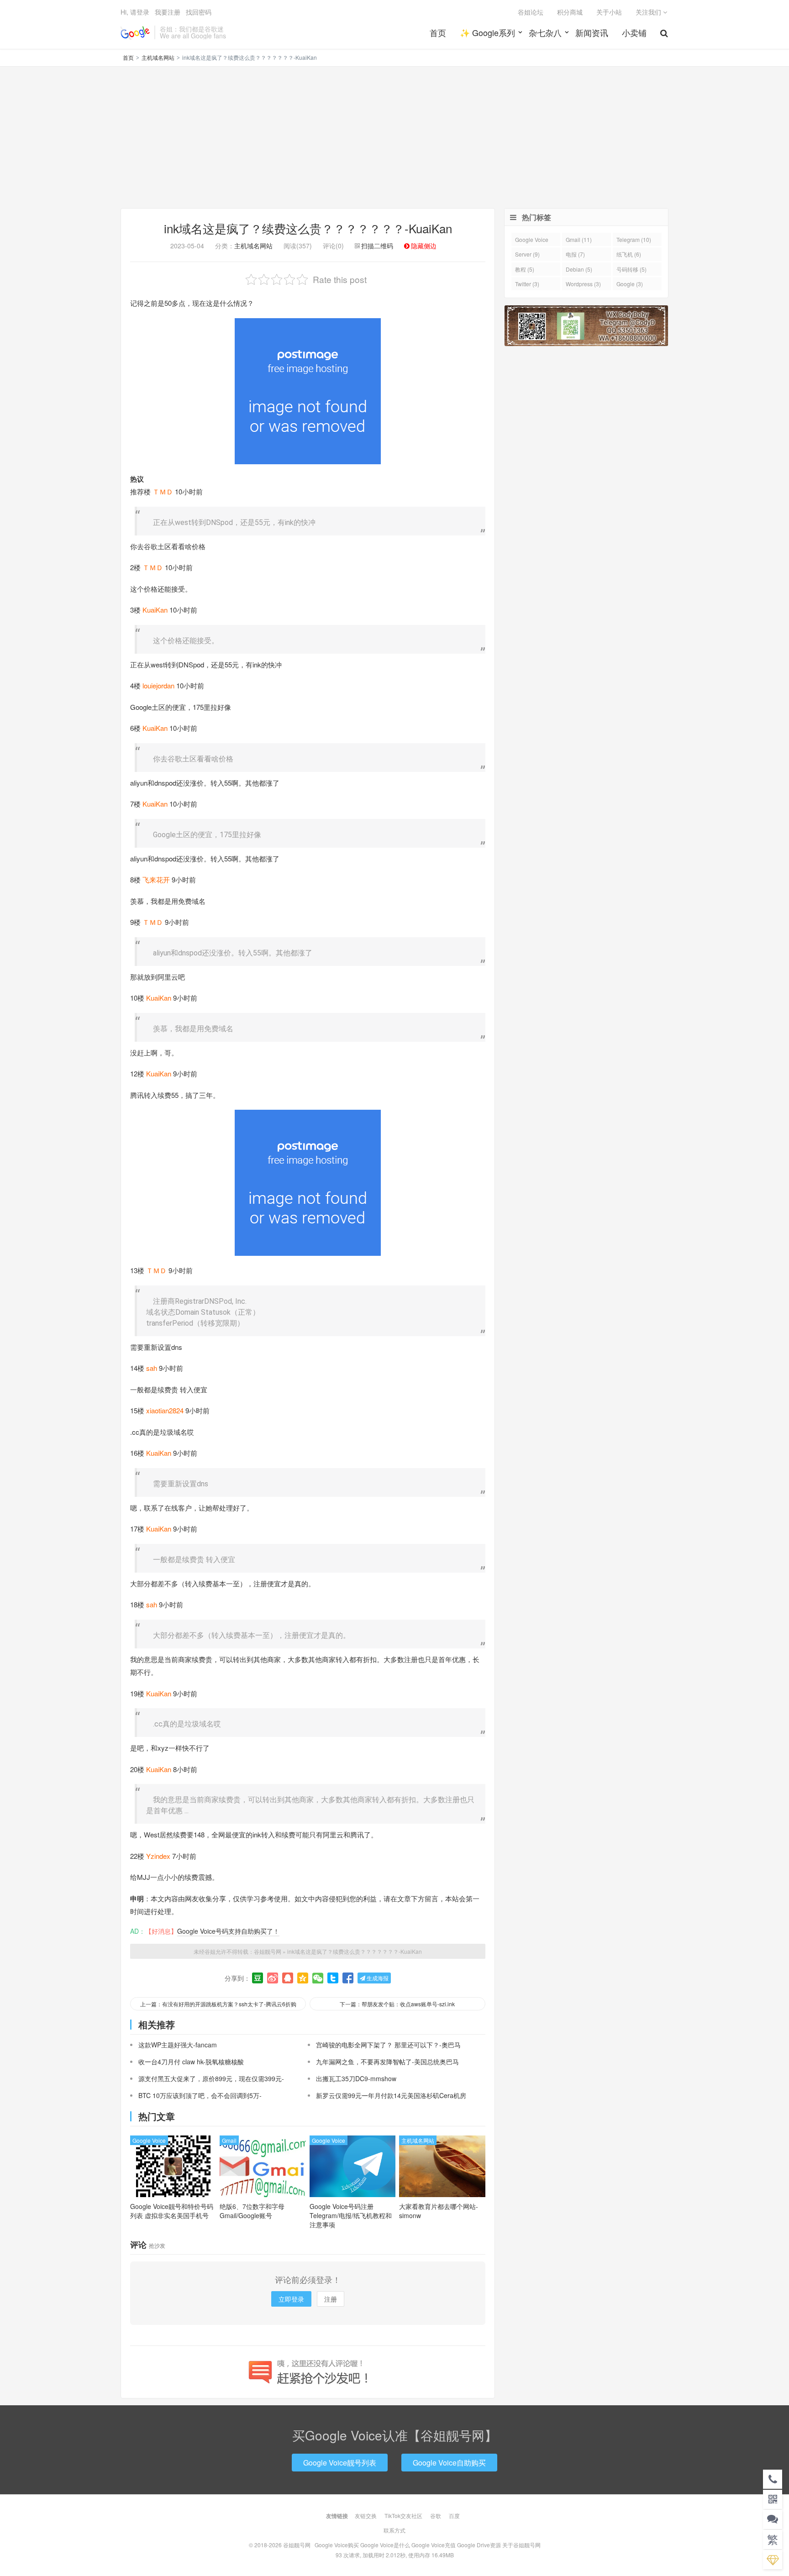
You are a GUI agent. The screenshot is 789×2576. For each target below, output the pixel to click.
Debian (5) (579, 269)
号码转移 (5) (631, 269)
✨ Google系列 (487, 32)
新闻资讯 (592, 32)
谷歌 (436, 2516)
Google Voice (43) (532, 241)
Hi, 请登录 (135, 12)
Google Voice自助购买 (449, 2463)
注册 (331, 2299)
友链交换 (366, 2516)
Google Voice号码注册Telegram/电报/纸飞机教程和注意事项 (351, 2215)
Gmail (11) (579, 239)
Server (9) (527, 254)
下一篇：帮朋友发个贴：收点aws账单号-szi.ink (397, 2004)
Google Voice (149, 2140)
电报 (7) (575, 254)
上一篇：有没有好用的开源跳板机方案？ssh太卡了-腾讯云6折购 (218, 2004)
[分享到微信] (318, 1978)
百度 (454, 2516)
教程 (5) (525, 269)
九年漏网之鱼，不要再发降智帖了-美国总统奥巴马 (387, 2062)
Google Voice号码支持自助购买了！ (228, 1931)
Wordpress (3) (583, 284)
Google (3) (630, 284)
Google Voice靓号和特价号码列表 (172, 2211)
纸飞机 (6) (629, 254)
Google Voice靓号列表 (340, 2463)
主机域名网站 (158, 57)
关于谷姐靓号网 (521, 2545)
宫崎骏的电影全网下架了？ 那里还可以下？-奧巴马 (388, 2045)
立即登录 (291, 2299)
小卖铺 (634, 32)
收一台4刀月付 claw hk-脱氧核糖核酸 (191, 2062)
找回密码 (199, 12)
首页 (438, 32)
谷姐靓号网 (135, 32)
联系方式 (394, 2530)
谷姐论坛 (531, 12)
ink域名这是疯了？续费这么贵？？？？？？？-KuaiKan (308, 228)
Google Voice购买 (337, 2545)
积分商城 (570, 12)
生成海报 (377, 1978)
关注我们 (649, 12)
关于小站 (609, 12)
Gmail (229, 2140)
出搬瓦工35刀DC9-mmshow (356, 2078)
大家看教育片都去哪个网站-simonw (439, 2211)
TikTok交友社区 (403, 2516)
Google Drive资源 (479, 2545)
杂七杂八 (545, 32)
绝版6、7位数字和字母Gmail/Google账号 (252, 2211)
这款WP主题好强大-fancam (178, 2045)
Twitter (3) (527, 284)
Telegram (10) (634, 239)
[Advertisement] (394, 137)
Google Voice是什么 (385, 2545)
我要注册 (168, 12)
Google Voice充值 (434, 2545)
